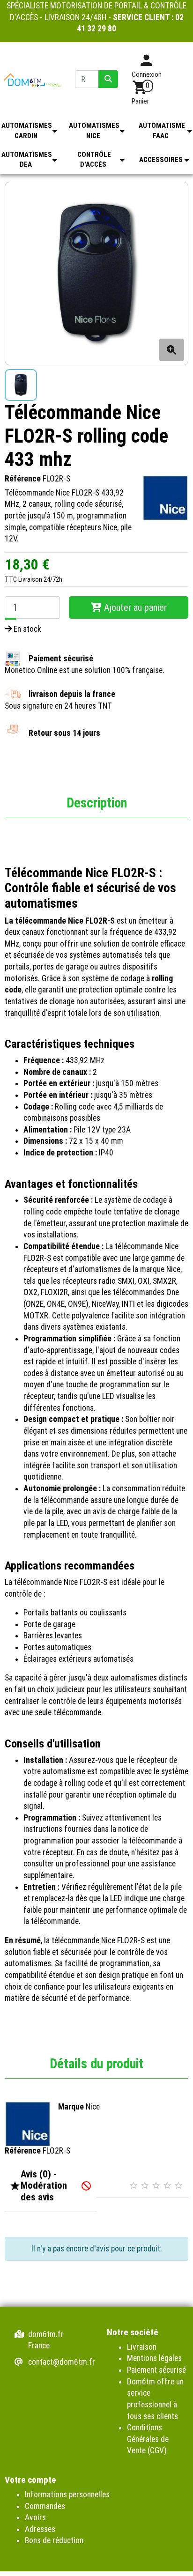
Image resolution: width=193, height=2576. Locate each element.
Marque (71, 2107)
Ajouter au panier (134, 607)
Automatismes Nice (94, 130)
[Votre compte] (146, 64)
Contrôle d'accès (94, 159)
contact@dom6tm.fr (62, 2362)
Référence (23, 479)
